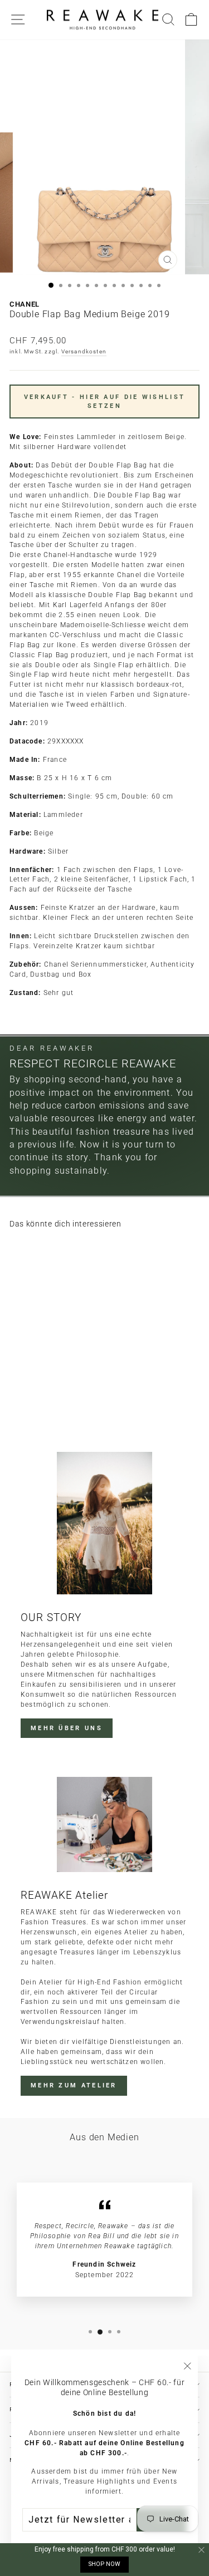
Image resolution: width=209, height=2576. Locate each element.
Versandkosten (84, 351)
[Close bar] (202, 2550)
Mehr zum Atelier (74, 2085)
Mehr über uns (67, 1728)
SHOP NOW (104, 2564)
